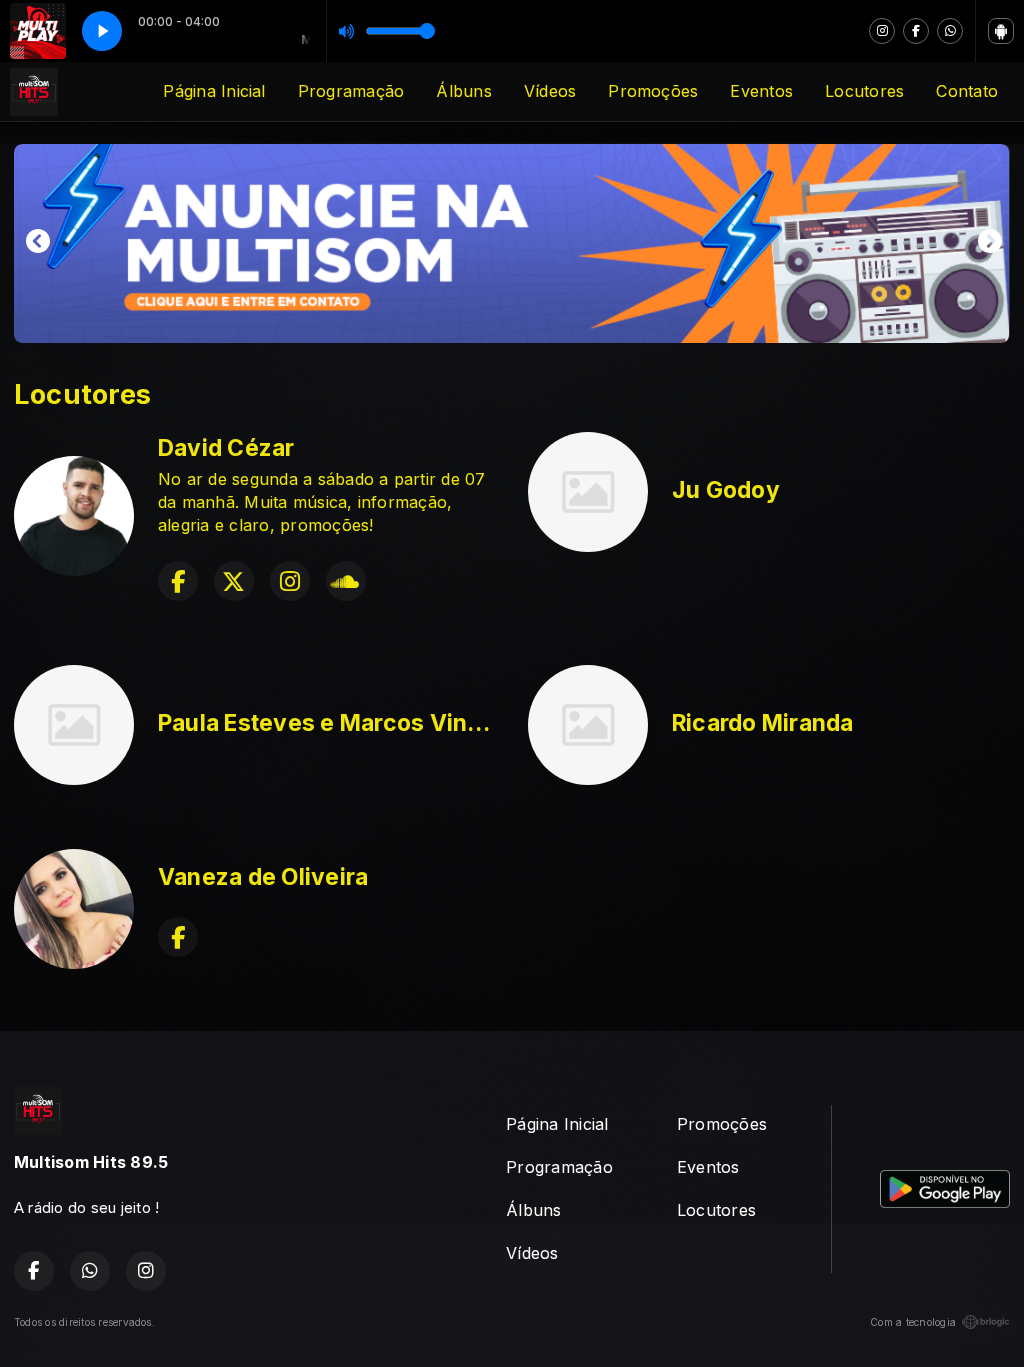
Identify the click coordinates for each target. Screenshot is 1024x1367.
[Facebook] (916, 31)
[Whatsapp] (950, 31)
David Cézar (226, 448)
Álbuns (463, 91)
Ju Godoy (726, 490)
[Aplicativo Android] (1001, 31)
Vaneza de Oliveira (263, 877)
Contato (967, 91)
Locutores (864, 91)
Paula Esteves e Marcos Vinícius (339, 723)
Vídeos (550, 91)
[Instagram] (882, 31)
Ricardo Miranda (763, 723)
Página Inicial (214, 91)
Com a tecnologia (913, 1322)
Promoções (653, 91)
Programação (351, 91)
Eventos (761, 91)
